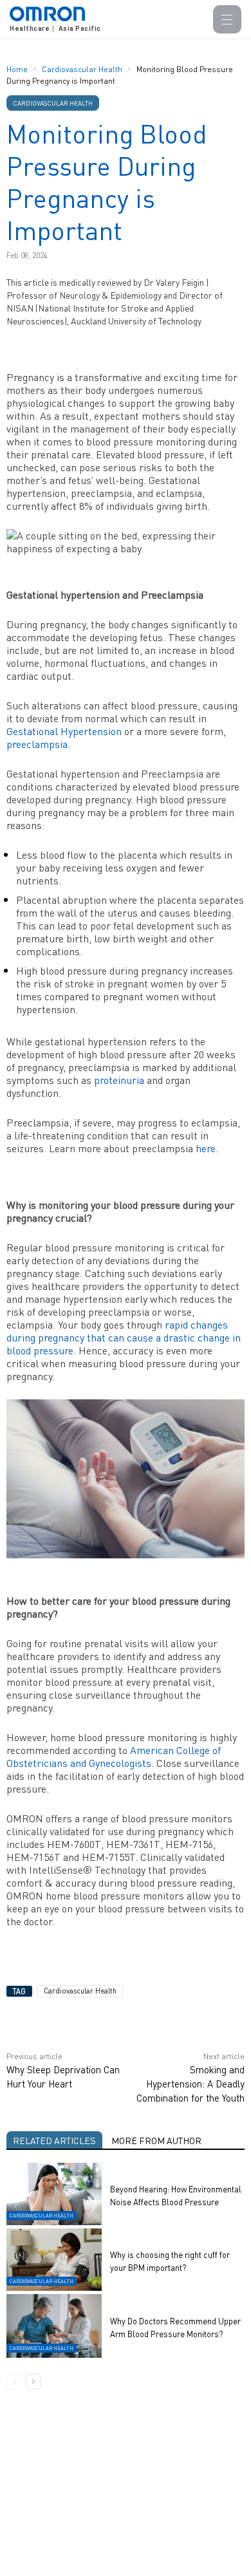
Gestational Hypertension (64, 731)
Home (17, 69)
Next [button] (33, 2382)
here (204, 1148)
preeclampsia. (38, 744)
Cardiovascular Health (83, 69)
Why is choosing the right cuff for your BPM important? (170, 2261)
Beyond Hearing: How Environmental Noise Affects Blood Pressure (176, 2195)
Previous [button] (14, 2382)
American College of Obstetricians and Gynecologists (114, 1756)
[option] (126, 2268)
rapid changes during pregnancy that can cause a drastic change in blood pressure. (124, 1337)
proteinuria (119, 1080)
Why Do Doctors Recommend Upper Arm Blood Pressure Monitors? (175, 2327)
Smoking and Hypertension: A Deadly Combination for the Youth (191, 2084)
